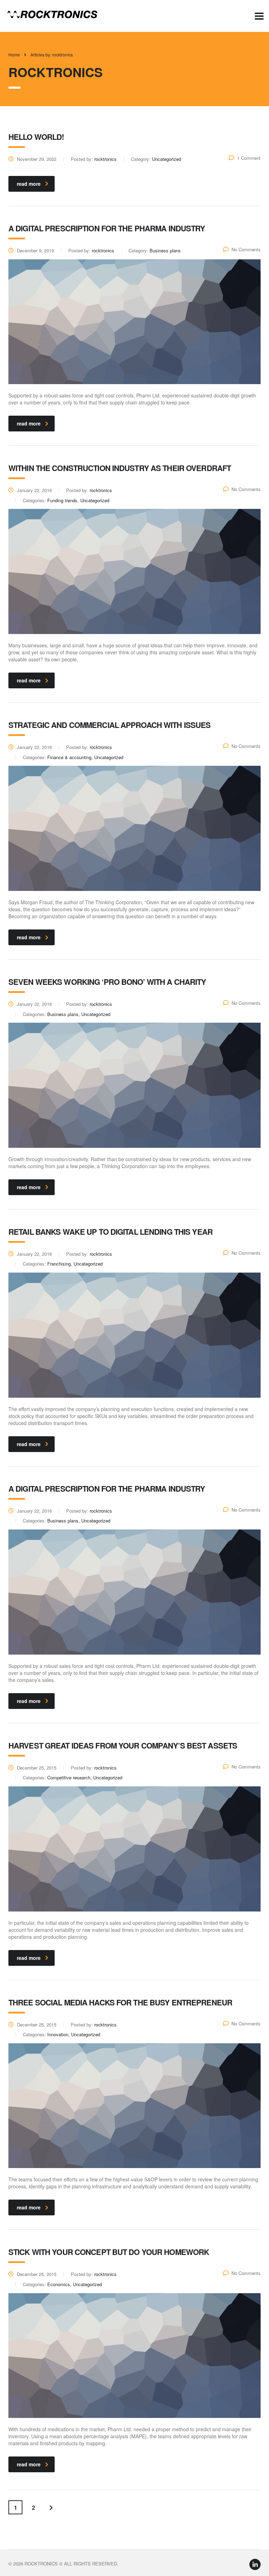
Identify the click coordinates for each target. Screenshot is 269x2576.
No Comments (246, 249)
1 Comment (249, 158)
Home (14, 54)
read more (29, 184)
